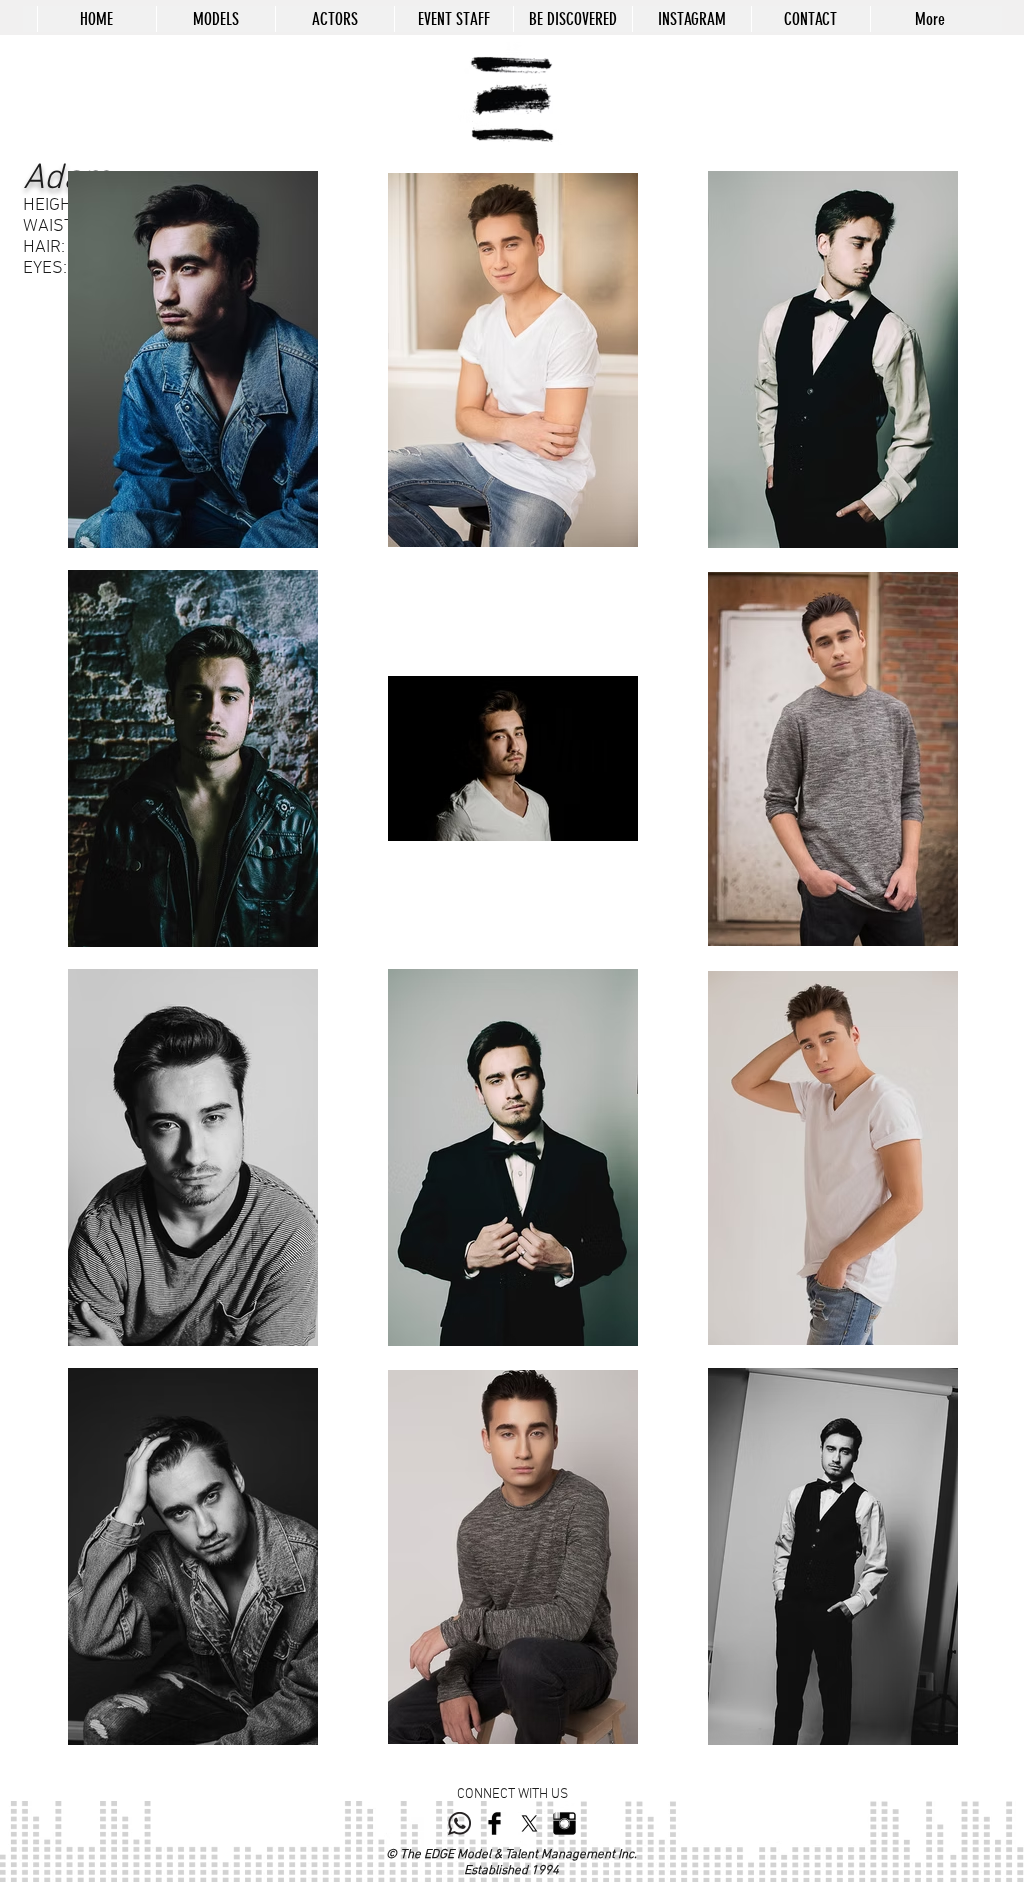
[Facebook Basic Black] (494, 1823)
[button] (215, 19)
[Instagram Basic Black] (564, 1823)
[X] (529, 1823)
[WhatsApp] (459, 1823)
